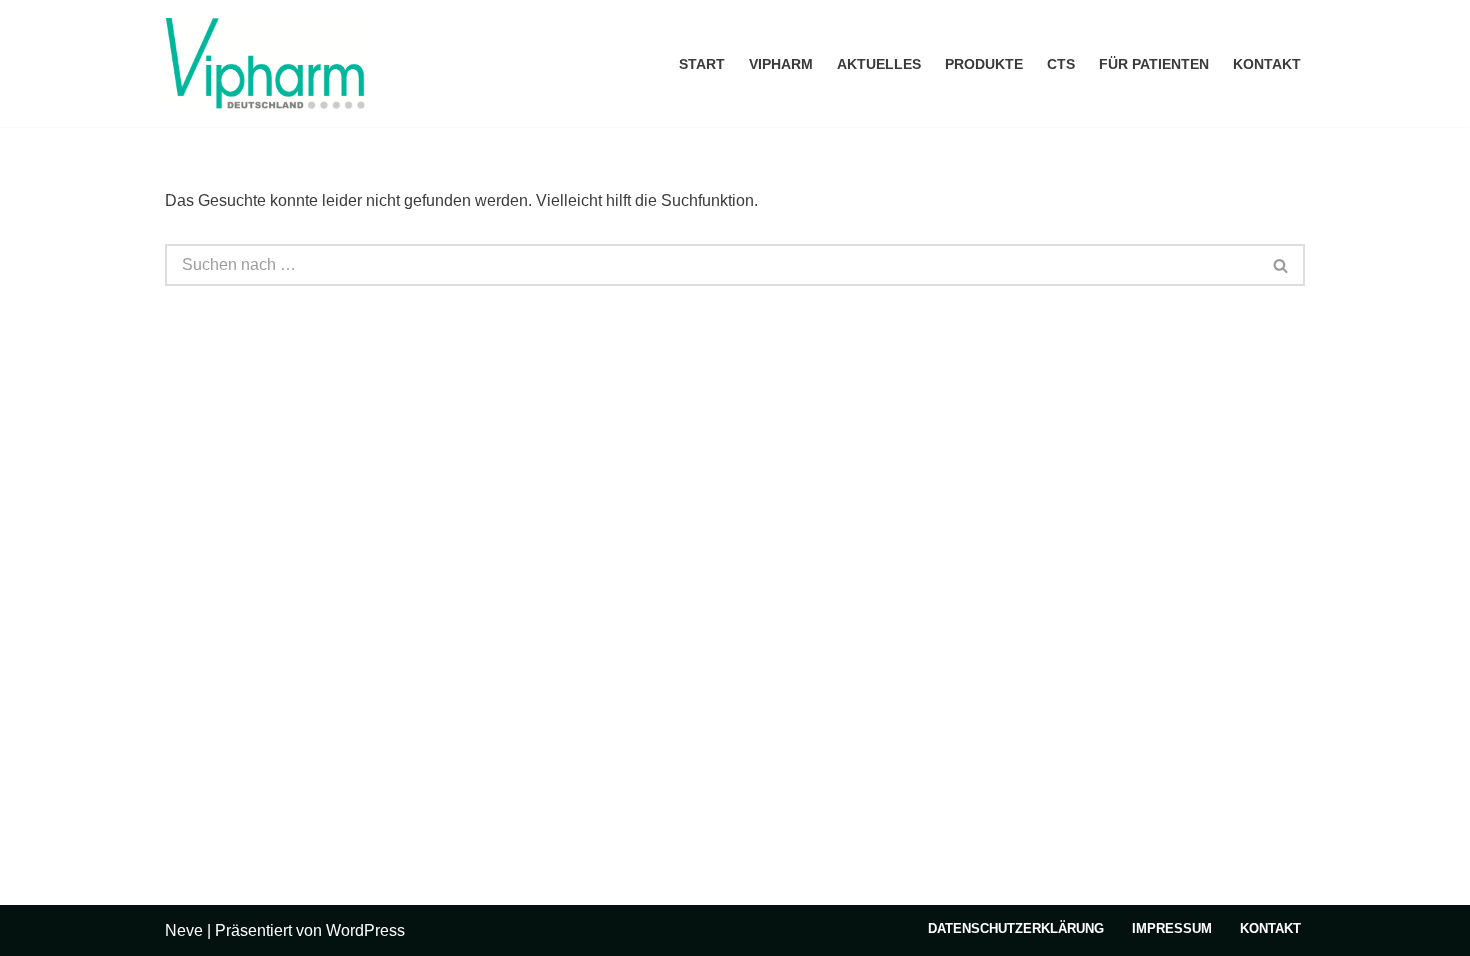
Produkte (984, 64)
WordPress (365, 930)
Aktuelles (879, 64)
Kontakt (1267, 64)
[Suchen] (1281, 265)
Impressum (1172, 928)
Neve (184, 930)
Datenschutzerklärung (1016, 928)
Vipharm (781, 64)
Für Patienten (1154, 64)
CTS (1061, 64)
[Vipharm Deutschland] (265, 63)
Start (702, 64)
